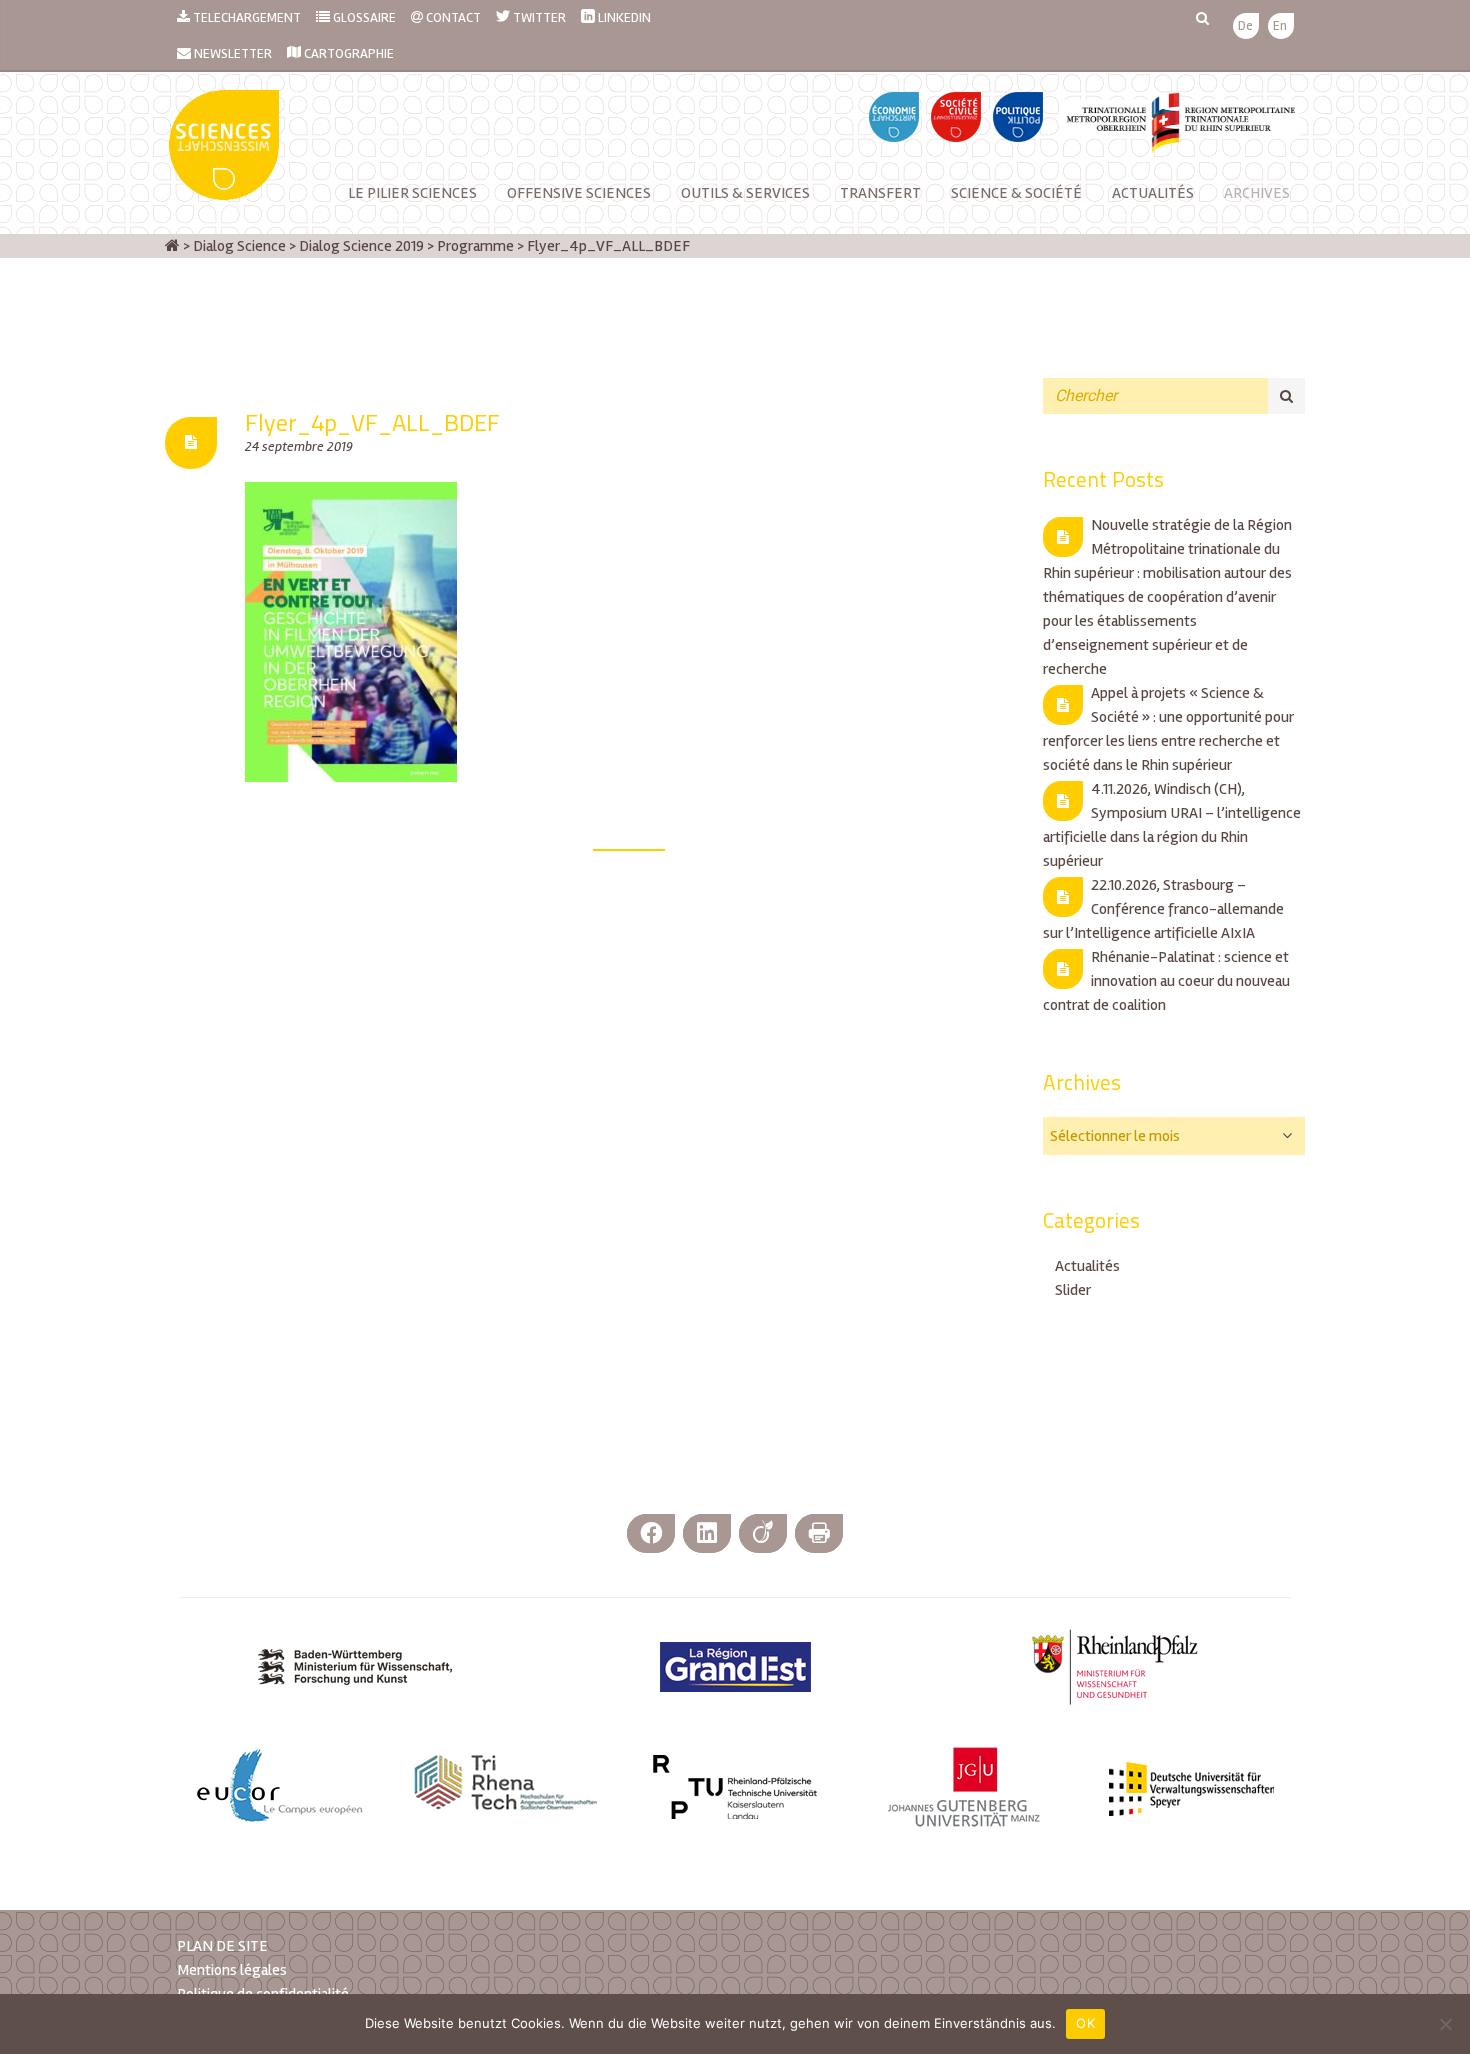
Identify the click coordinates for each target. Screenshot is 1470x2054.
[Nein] (1445, 2024)
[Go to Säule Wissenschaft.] (172, 246)
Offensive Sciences (579, 193)
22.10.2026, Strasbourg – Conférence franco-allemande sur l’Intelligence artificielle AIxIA (1163, 909)
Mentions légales (232, 1970)
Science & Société (1016, 193)
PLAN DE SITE (222, 1946)
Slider (1073, 1290)
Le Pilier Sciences (412, 193)
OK (1085, 2023)
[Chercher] (1286, 396)
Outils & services (745, 193)
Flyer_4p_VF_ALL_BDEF (372, 422)
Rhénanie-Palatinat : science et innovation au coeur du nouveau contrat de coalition (1166, 981)
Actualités (1153, 193)
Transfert (880, 193)
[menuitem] (1245, 26)
